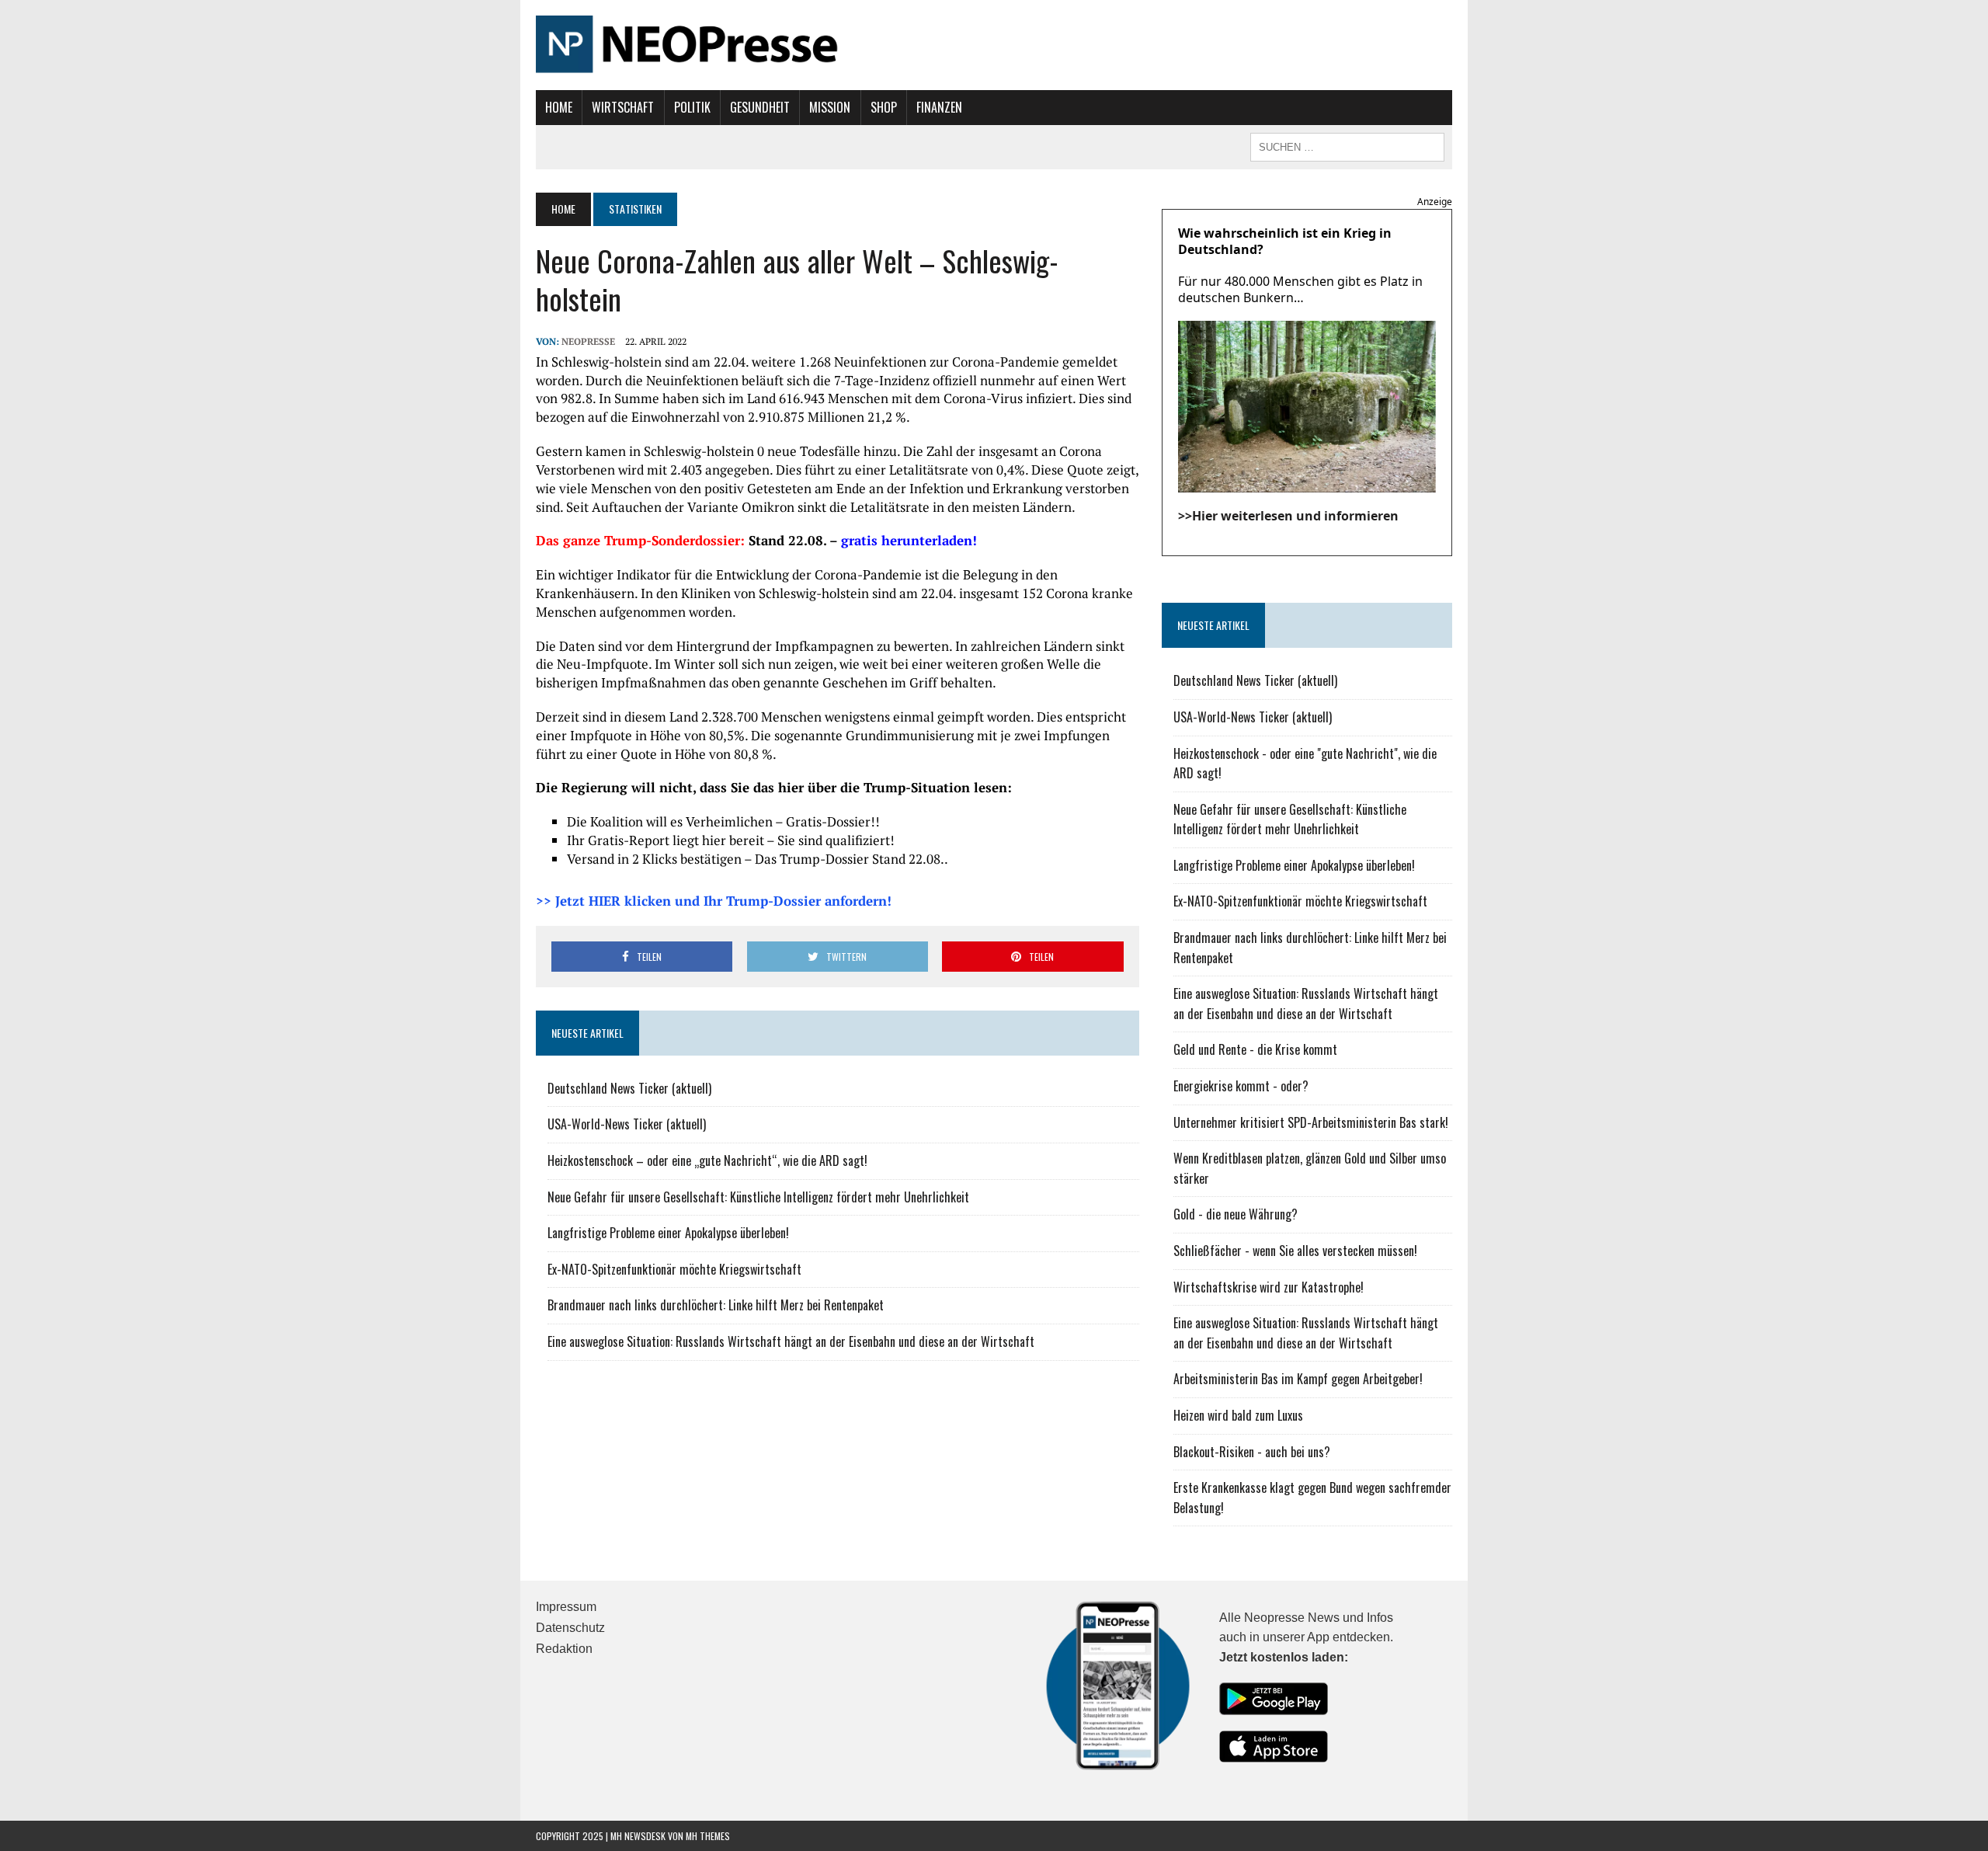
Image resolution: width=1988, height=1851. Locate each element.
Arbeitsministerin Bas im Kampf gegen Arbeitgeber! (1298, 1379)
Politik (692, 107)
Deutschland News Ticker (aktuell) (629, 1088)
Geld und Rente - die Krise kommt (1255, 1049)
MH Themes (708, 1836)
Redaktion (564, 1649)
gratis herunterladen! (909, 540)
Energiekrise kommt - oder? (1241, 1086)
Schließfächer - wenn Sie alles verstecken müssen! (1295, 1251)
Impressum (566, 1607)
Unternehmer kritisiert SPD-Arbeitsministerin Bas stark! (1311, 1122)
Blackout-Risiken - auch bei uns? (1252, 1452)
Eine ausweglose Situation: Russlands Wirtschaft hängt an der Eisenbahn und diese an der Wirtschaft (791, 1341)
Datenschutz (570, 1628)
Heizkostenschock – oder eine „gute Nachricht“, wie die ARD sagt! (707, 1160)
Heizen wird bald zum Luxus (1238, 1415)
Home (559, 107)
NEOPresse (588, 341)
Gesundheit (760, 107)
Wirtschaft (623, 107)
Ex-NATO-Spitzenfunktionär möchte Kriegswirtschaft (674, 1269)
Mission (830, 107)
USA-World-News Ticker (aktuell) (627, 1124)
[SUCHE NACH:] (1347, 145)
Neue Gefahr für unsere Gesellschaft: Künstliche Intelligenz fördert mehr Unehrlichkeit (758, 1197)
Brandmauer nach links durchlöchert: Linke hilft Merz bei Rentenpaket (716, 1305)
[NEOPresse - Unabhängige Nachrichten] (994, 45)
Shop (884, 107)
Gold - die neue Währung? (1236, 1214)
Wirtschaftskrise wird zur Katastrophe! (1269, 1287)
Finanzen (939, 107)
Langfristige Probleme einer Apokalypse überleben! (668, 1233)
